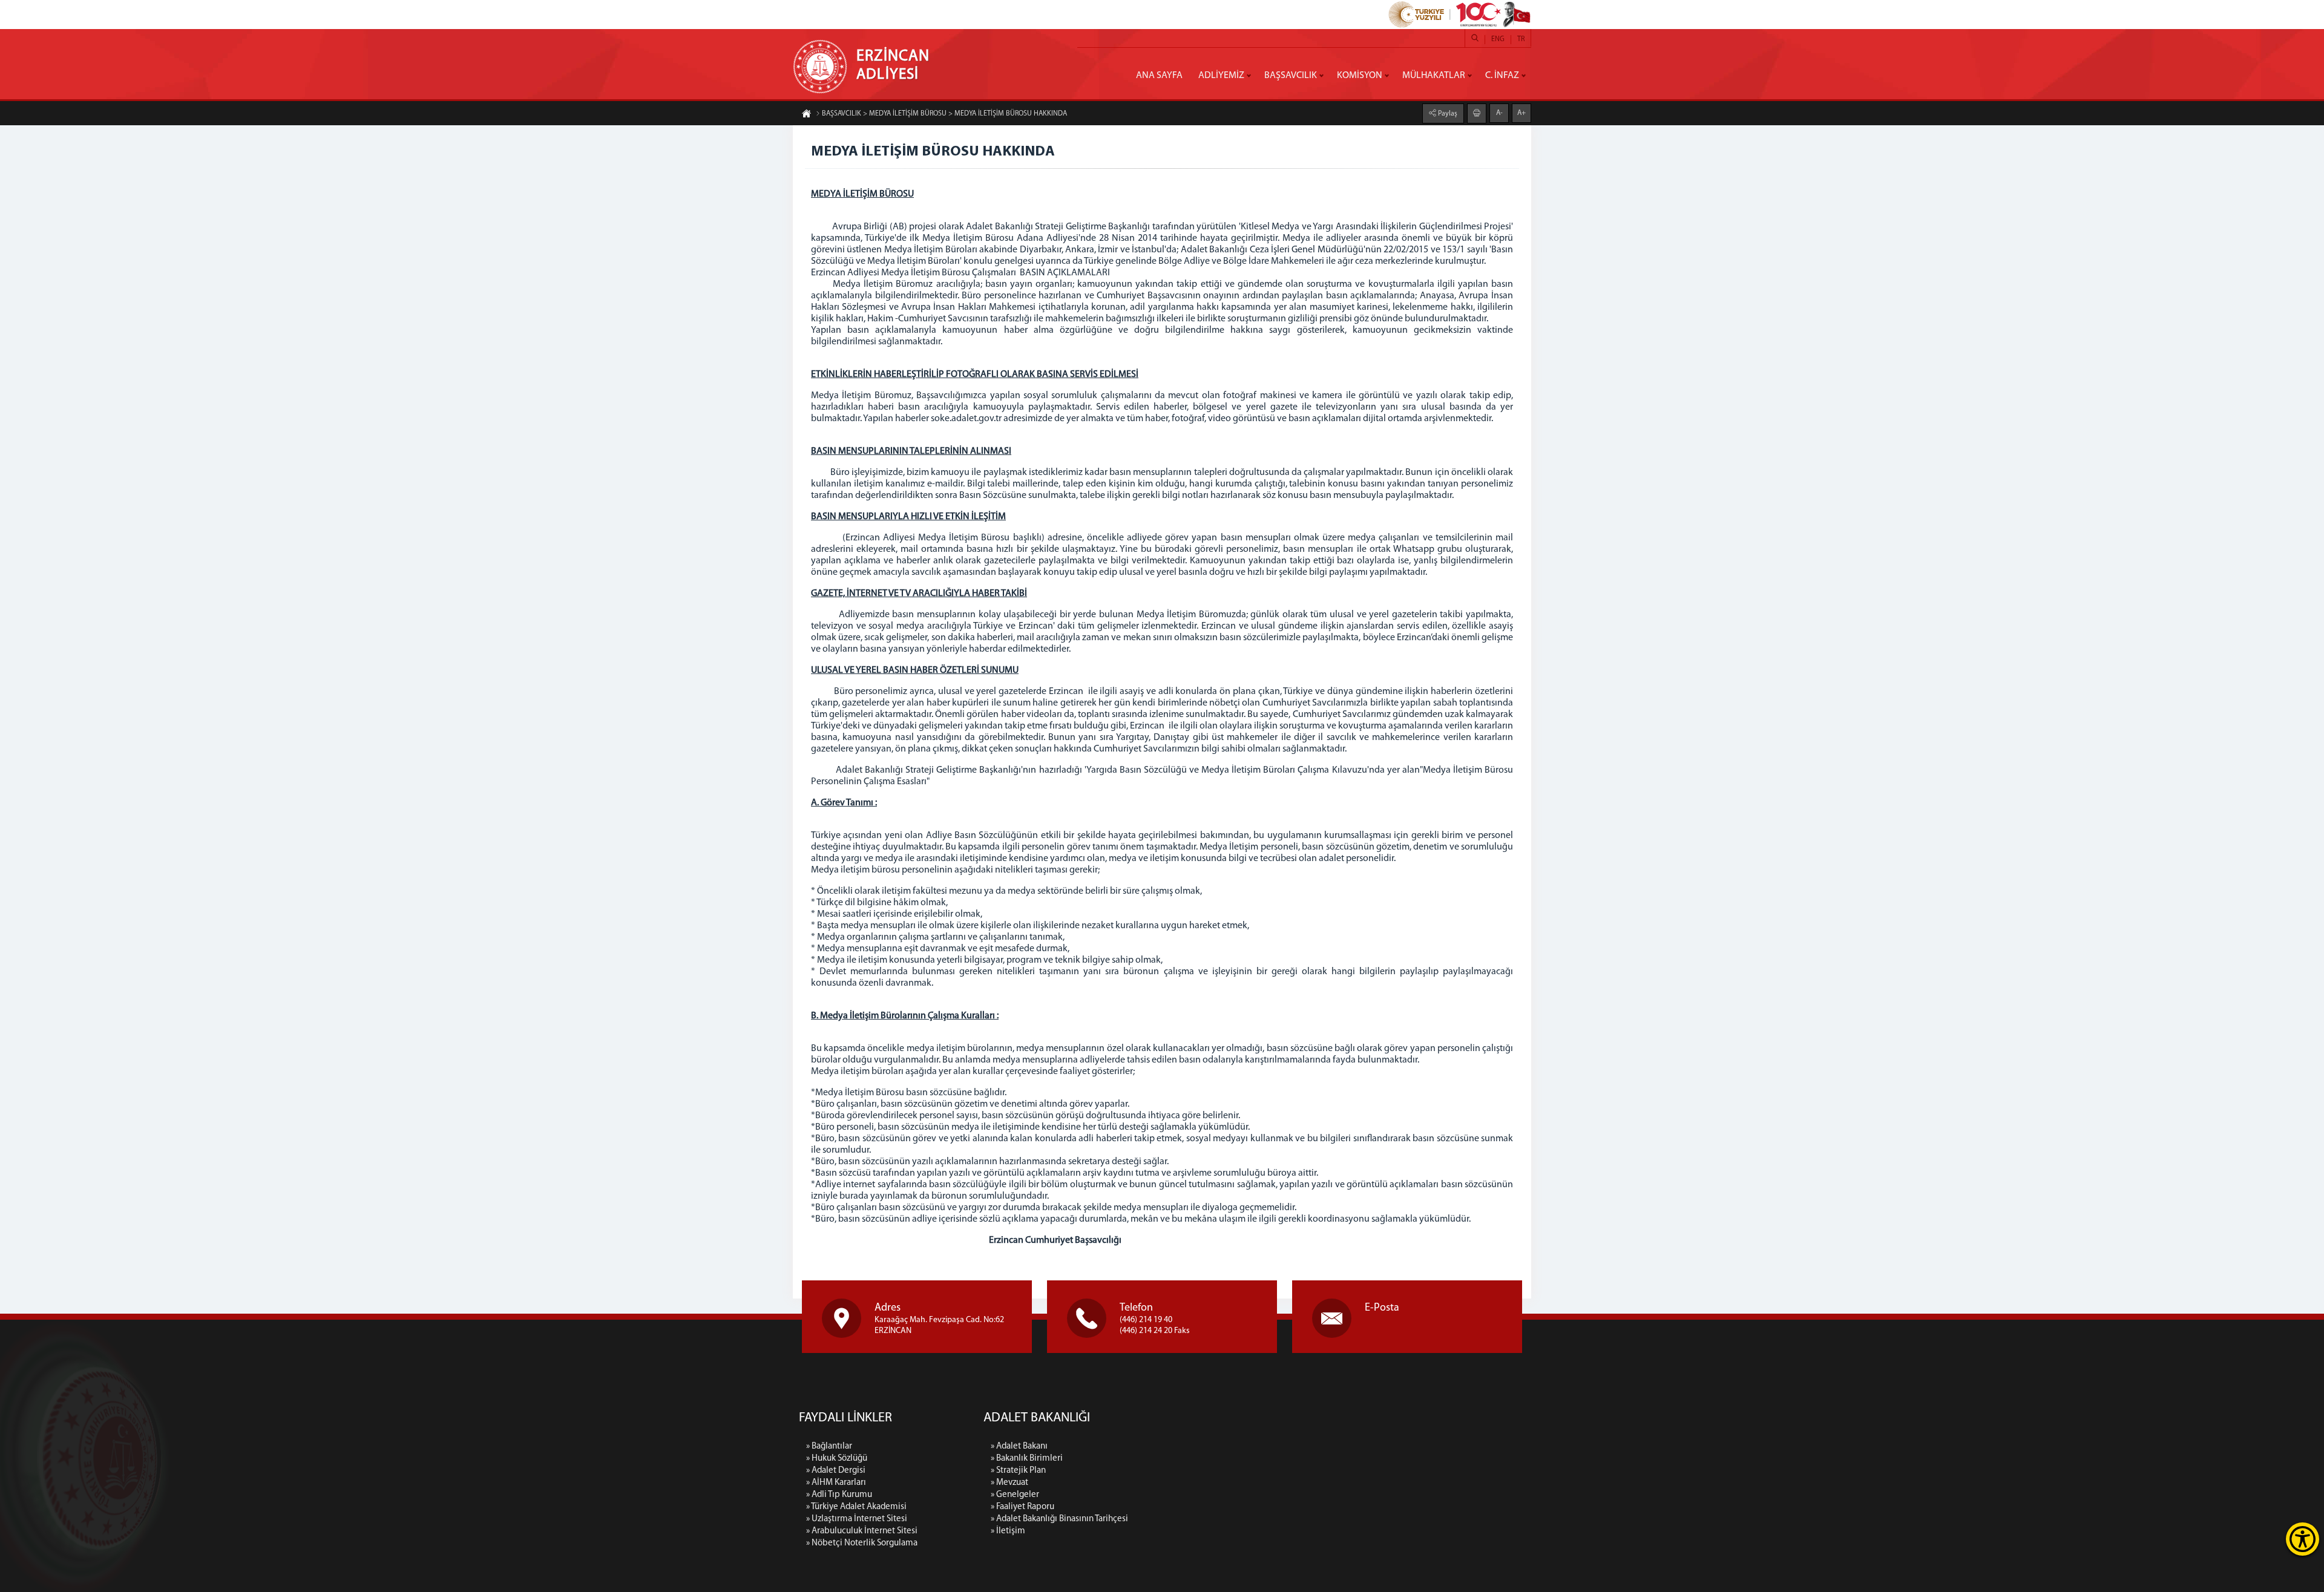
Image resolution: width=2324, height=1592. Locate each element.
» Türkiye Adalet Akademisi (856, 1507)
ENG (1498, 39)
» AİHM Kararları (836, 1483)
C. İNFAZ (1502, 76)
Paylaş (1447, 114)
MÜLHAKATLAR (1434, 76)
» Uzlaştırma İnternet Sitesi (857, 1519)
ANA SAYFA (1159, 76)
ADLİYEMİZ (1221, 76)
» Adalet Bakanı (1019, 1446)
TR (1521, 39)
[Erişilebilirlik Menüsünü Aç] (2303, 1539)
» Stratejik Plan (1018, 1471)
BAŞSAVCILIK (1291, 76)
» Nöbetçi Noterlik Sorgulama (862, 1543)
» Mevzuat (1009, 1483)
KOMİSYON (1360, 76)
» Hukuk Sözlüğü (837, 1459)
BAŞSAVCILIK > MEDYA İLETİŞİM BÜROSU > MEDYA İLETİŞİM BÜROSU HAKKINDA (944, 114)
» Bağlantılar (829, 1446)
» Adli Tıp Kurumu (839, 1495)
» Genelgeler (1015, 1495)
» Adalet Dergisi (836, 1471)
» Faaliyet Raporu (1022, 1507)
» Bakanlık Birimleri (1027, 1459)
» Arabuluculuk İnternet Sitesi (862, 1531)
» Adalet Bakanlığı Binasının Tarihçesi (1059, 1519)
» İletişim (1008, 1531)
